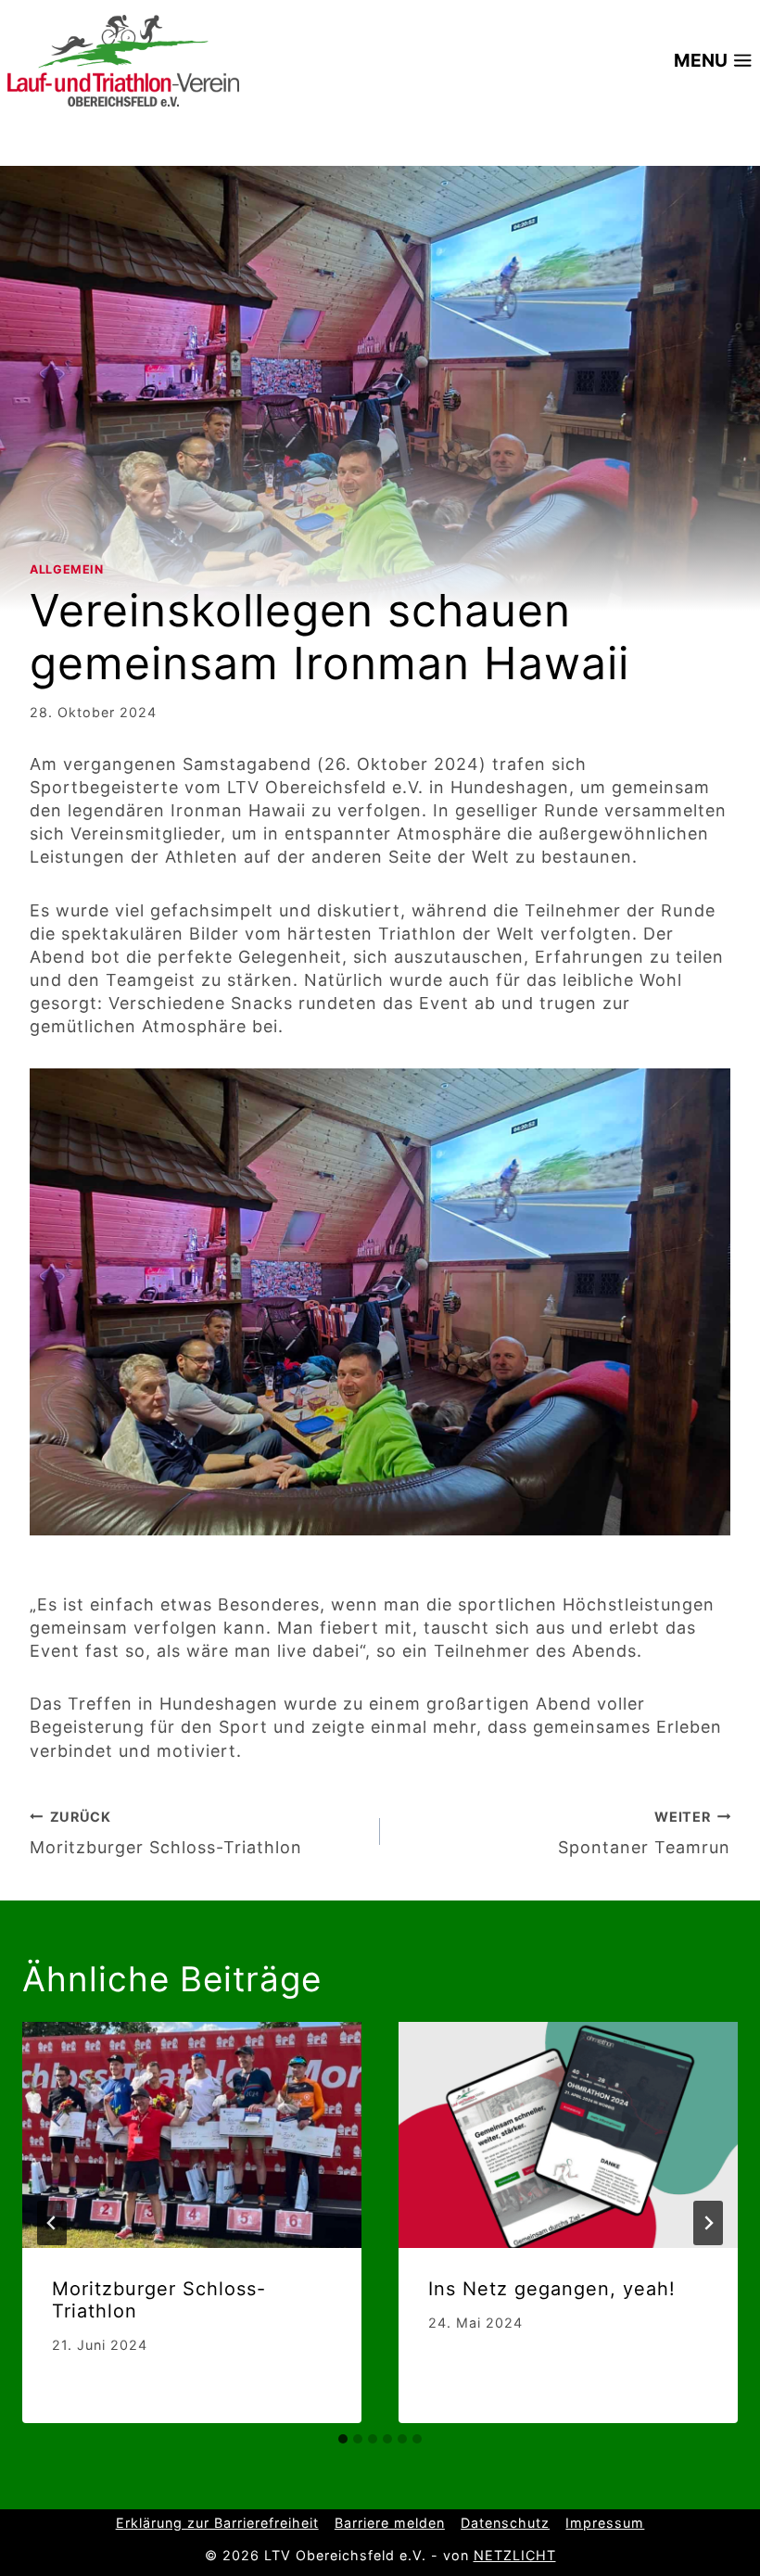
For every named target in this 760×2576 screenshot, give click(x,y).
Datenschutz (505, 2523)
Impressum (605, 2523)
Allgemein (67, 569)
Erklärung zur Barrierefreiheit (217, 2523)
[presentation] (192, 2135)
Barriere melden (390, 2523)
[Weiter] (708, 2223)
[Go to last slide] (52, 2223)
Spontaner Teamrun (644, 1833)
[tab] (343, 2439)
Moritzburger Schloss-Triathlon (166, 1833)
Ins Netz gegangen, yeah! (552, 2289)
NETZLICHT (515, 2555)
